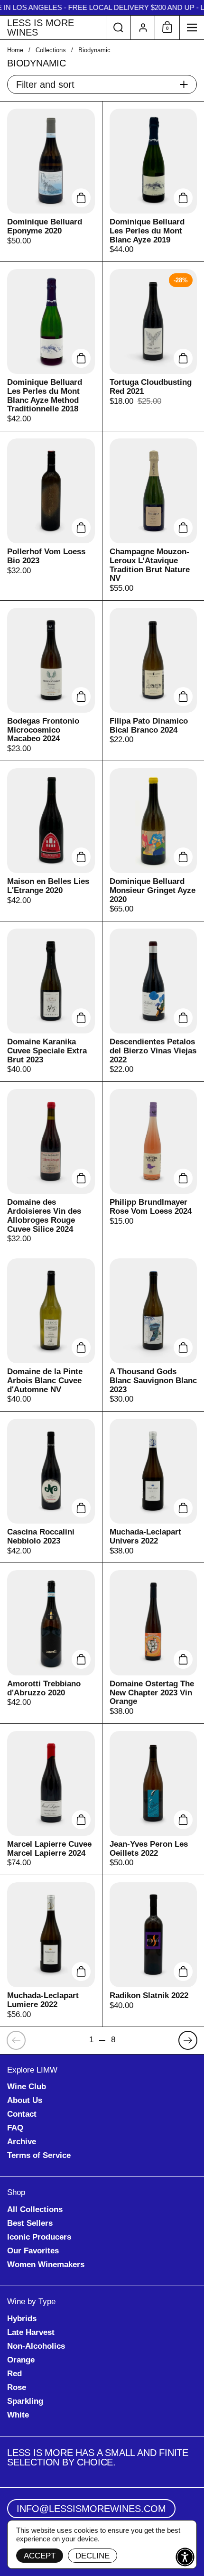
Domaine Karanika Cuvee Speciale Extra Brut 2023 (51, 1001)
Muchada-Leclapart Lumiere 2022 (51, 1951)
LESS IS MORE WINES (41, 28)
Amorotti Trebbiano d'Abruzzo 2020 (51, 1643)
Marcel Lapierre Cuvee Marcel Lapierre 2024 (51, 1799)
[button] (118, 28)
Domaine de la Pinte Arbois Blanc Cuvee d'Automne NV (51, 1331)
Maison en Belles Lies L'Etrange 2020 (51, 841)
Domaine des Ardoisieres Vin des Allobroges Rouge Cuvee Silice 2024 (51, 1166)
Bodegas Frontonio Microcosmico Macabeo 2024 (51, 681)
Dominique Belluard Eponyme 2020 (51, 181)
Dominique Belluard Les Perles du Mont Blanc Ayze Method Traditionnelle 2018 (51, 346)
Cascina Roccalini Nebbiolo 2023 (51, 1487)
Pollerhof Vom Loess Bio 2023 (51, 516)
